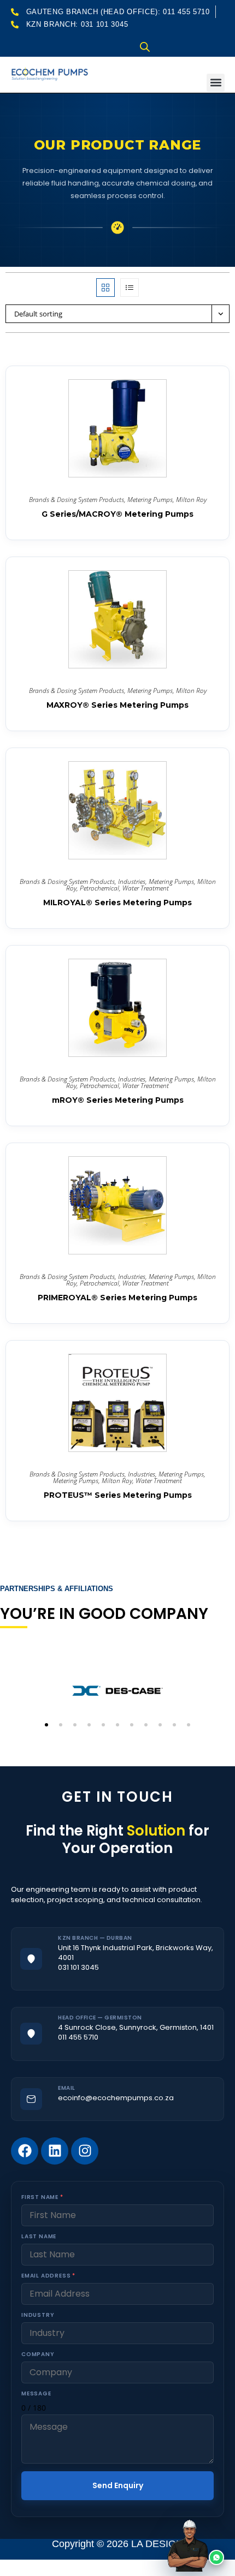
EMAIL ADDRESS (48, 2276)
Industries (132, 881)
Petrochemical (99, 888)
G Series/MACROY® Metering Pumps (117, 514)
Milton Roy (191, 500)
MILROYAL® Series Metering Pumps (117, 903)
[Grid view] (105, 288)
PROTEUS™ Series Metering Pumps (118, 1495)
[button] (216, 83)
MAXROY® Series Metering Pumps (117, 705)
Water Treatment (146, 888)
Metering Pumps (150, 500)
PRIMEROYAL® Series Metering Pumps (117, 1298)
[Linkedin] (55, 2151)
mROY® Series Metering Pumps (118, 1100)
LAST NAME (39, 2236)
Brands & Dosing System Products (77, 500)
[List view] (130, 288)
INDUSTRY (38, 2315)
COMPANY (38, 2354)
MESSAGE (36, 2393)
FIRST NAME (42, 2197)
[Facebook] (25, 2151)
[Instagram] (85, 2151)
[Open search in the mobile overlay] (145, 47)
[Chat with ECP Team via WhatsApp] (202, 2543)
